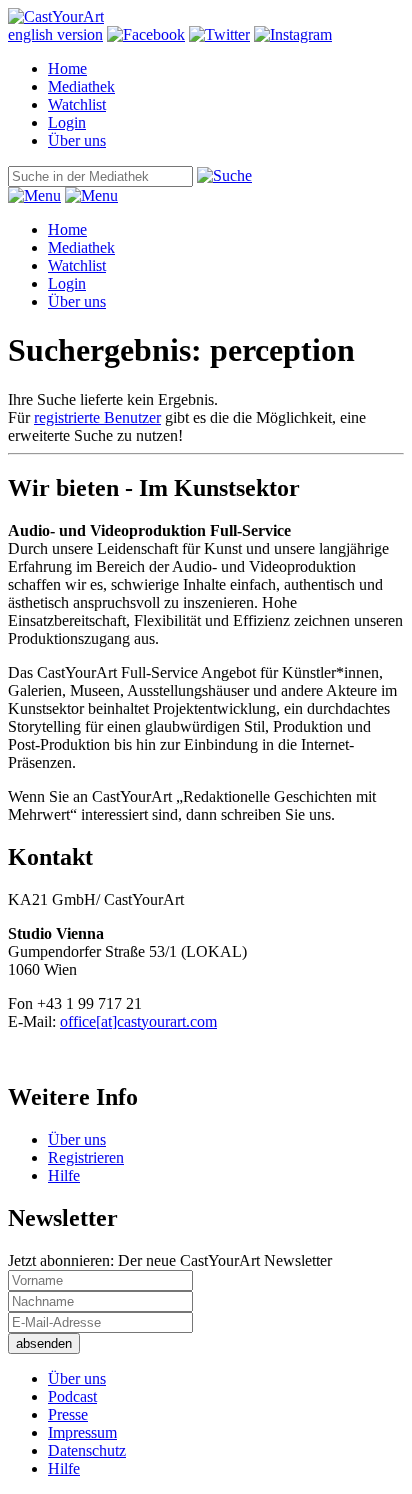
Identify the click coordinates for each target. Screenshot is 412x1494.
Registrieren (86, 1157)
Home (67, 68)
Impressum (82, 1432)
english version (55, 34)
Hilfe (64, 1175)
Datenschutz (87, 1450)
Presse (68, 1414)
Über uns (77, 140)
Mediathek (81, 86)
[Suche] (224, 175)
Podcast (72, 1396)
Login (67, 122)
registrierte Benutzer (97, 417)
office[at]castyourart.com (138, 1021)
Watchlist (77, 104)
